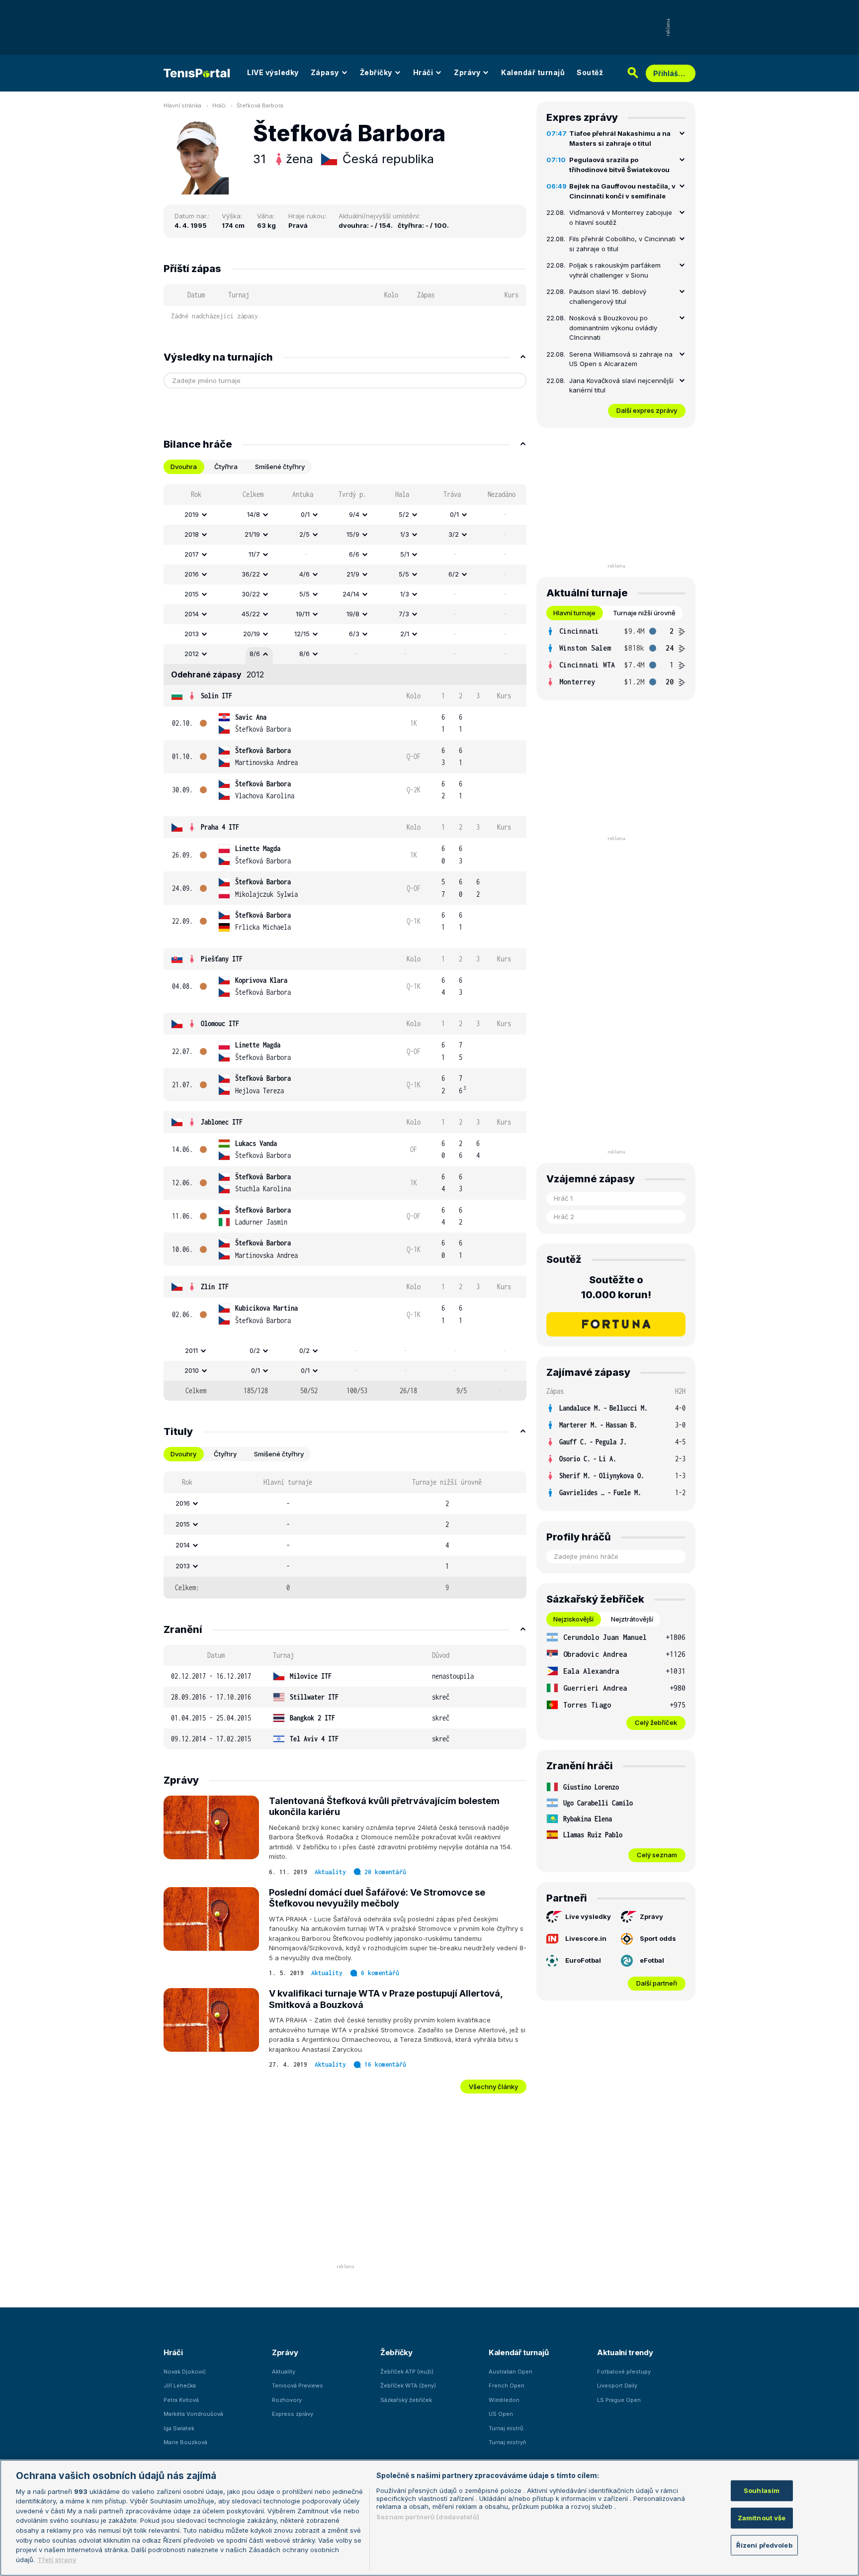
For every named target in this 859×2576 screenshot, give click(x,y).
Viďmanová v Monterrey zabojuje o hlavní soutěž (621, 217)
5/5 (404, 574)
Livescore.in (586, 1938)
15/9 (353, 534)
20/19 (252, 634)
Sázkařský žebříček (406, 2400)
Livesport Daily (617, 2385)
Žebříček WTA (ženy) (408, 2385)
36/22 (251, 574)
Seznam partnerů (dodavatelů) (428, 2517)
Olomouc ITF (220, 1023)
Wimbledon (504, 2400)
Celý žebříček (656, 1722)
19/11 (303, 614)
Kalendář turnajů (533, 72)
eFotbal (652, 1960)
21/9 (353, 574)
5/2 (404, 514)
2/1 (405, 634)
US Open (501, 2414)
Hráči (423, 72)
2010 (192, 1370)
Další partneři (657, 1983)
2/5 (304, 534)
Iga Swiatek (179, 2428)
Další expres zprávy (647, 410)
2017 (192, 554)
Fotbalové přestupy (624, 2372)
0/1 (305, 514)
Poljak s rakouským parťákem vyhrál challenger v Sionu (615, 270)
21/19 (252, 534)
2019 (192, 514)
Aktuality (330, 1872)
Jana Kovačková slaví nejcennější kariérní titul (621, 385)
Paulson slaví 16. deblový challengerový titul (608, 296)
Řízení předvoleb (764, 2545)
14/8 (254, 514)
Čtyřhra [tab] (226, 467)
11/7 (254, 554)
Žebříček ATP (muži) (407, 2372)
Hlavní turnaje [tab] (574, 613)
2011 (191, 1350)
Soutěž (590, 72)
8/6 (255, 654)
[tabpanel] (345, 942)
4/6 (304, 574)
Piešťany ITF (222, 959)
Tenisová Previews (298, 2385)
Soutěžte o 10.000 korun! (616, 1287)
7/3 (404, 614)
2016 (192, 574)
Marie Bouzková (185, 2442)
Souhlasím (762, 2490)
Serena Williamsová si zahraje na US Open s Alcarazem (621, 359)
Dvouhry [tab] (183, 1454)
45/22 (251, 614)
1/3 (405, 534)
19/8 (353, 614)
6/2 (454, 574)
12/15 (302, 634)
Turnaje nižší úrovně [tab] (644, 613)
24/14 (351, 594)
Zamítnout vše (762, 2517)
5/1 (405, 554)
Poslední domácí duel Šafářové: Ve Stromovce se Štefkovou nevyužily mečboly (377, 1898)
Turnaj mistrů (506, 2428)
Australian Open (511, 2372)
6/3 (354, 634)
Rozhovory (287, 2400)
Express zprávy (293, 2414)
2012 (192, 654)
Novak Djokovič (185, 2372)
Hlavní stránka (182, 105)
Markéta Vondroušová (193, 2414)
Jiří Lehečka (180, 2385)
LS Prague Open (619, 2400)
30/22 (251, 594)
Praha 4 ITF (220, 827)
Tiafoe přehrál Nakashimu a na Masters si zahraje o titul (620, 138)
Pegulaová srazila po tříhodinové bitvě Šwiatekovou (619, 165)
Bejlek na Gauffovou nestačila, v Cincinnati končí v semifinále (622, 191)
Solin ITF (216, 696)
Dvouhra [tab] (184, 467)
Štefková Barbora (260, 105)
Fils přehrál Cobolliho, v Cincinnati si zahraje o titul (622, 244)
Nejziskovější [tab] (573, 1619)
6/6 (354, 554)
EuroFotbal (583, 1960)
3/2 (454, 534)
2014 (192, 614)
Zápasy (325, 72)
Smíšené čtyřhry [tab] (280, 467)
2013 (192, 634)
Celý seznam (657, 1855)
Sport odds (658, 1938)
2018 (192, 534)
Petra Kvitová (181, 2400)
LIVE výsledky (273, 72)
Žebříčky (376, 72)
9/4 (354, 514)
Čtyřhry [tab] (225, 1454)
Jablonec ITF (222, 1122)
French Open (507, 2385)
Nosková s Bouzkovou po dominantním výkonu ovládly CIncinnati (613, 328)
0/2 (255, 1350)
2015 (192, 594)
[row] (345, 515)
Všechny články (493, 2087)
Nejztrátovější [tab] (632, 1619)
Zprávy (467, 72)
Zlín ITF (215, 1287)
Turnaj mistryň (508, 2442)
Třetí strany (57, 2559)
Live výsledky (588, 1916)
